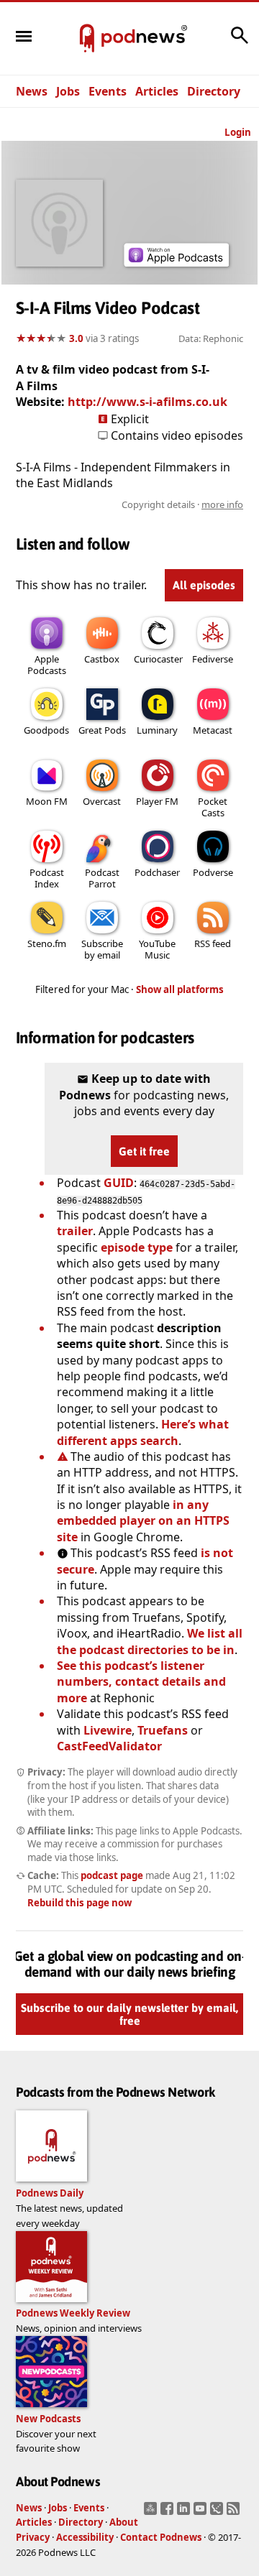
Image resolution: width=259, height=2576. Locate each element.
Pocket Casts (213, 807)
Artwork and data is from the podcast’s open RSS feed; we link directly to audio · (148, 504)
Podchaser (157, 872)
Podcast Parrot (102, 878)
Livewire (108, 1730)
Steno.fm (47, 943)
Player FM (157, 801)
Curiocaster (158, 659)
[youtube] (202, 2513)
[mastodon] (152, 2513)
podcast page (112, 1875)
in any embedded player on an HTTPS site (143, 1521)
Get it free (144, 1151)
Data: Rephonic (211, 338)
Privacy (33, 2537)
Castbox (102, 659)
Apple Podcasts (47, 665)
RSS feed (213, 943)
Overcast (102, 801)
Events (108, 91)
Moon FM (47, 801)
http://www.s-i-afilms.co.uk (147, 402)
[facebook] (169, 2513)
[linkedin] (185, 2513)
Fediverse (213, 659)
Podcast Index (47, 878)
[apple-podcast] (176, 262)
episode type (137, 1247)
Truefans (163, 1730)
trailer (75, 1231)
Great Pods (102, 730)
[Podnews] (87, 39)
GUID (119, 1183)
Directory (214, 91)
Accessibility (85, 2537)
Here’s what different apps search (143, 1432)
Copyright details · (182, 504)
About (124, 2522)
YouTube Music (157, 949)
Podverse (213, 872)
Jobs (68, 91)
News (32, 91)
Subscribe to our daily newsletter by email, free (129, 2014)
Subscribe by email (102, 949)
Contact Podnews (161, 2537)
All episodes (204, 585)
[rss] (235, 2513)
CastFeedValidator (109, 1746)
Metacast (213, 730)
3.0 (76, 338)
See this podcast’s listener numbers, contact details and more (141, 1682)
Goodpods (46, 730)
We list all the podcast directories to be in (150, 1641)
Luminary (157, 730)
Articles (157, 91)
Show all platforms (180, 989)
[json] (218, 2513)
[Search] (240, 42)
